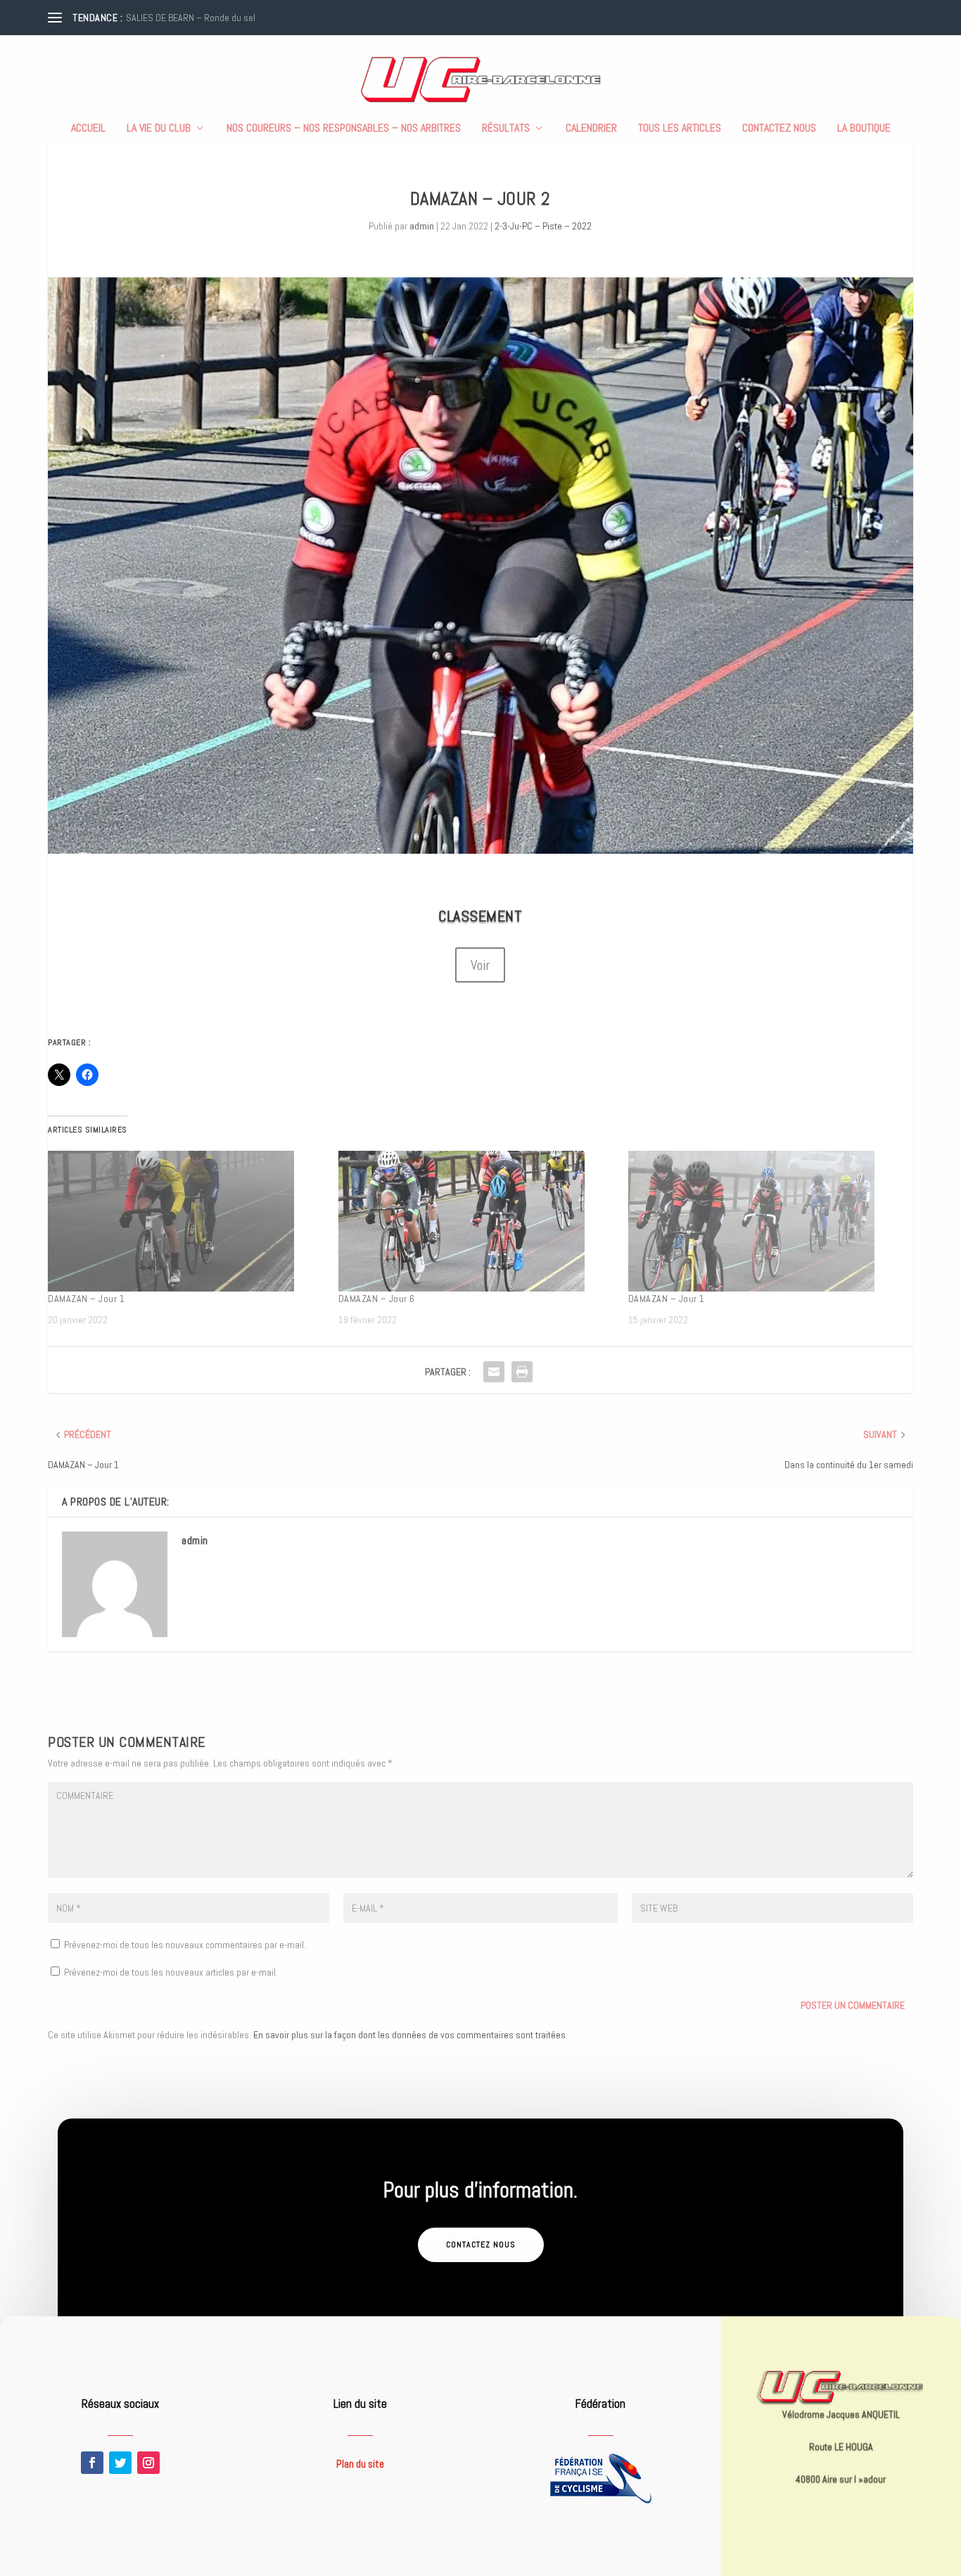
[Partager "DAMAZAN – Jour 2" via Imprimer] (522, 1372)
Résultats (506, 129)
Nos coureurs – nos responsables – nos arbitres (344, 129)
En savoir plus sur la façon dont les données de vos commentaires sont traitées (409, 2035)
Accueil (88, 129)
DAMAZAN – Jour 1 (86, 1299)
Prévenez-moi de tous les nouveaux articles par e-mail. (171, 1972)
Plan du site (360, 2464)
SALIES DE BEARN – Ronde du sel (191, 18)
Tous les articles (680, 129)
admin (422, 226)
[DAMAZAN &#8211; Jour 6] (476, 1221)
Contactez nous (779, 129)
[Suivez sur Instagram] (148, 2463)
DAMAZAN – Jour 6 (377, 1299)
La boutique (864, 129)
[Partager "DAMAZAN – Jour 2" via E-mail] (494, 1372)
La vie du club (159, 129)
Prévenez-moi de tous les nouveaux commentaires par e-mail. (185, 1945)
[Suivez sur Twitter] (120, 2463)
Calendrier (591, 129)
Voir (480, 965)
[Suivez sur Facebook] (92, 2463)
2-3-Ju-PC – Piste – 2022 (543, 226)
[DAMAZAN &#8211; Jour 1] (186, 1221)
